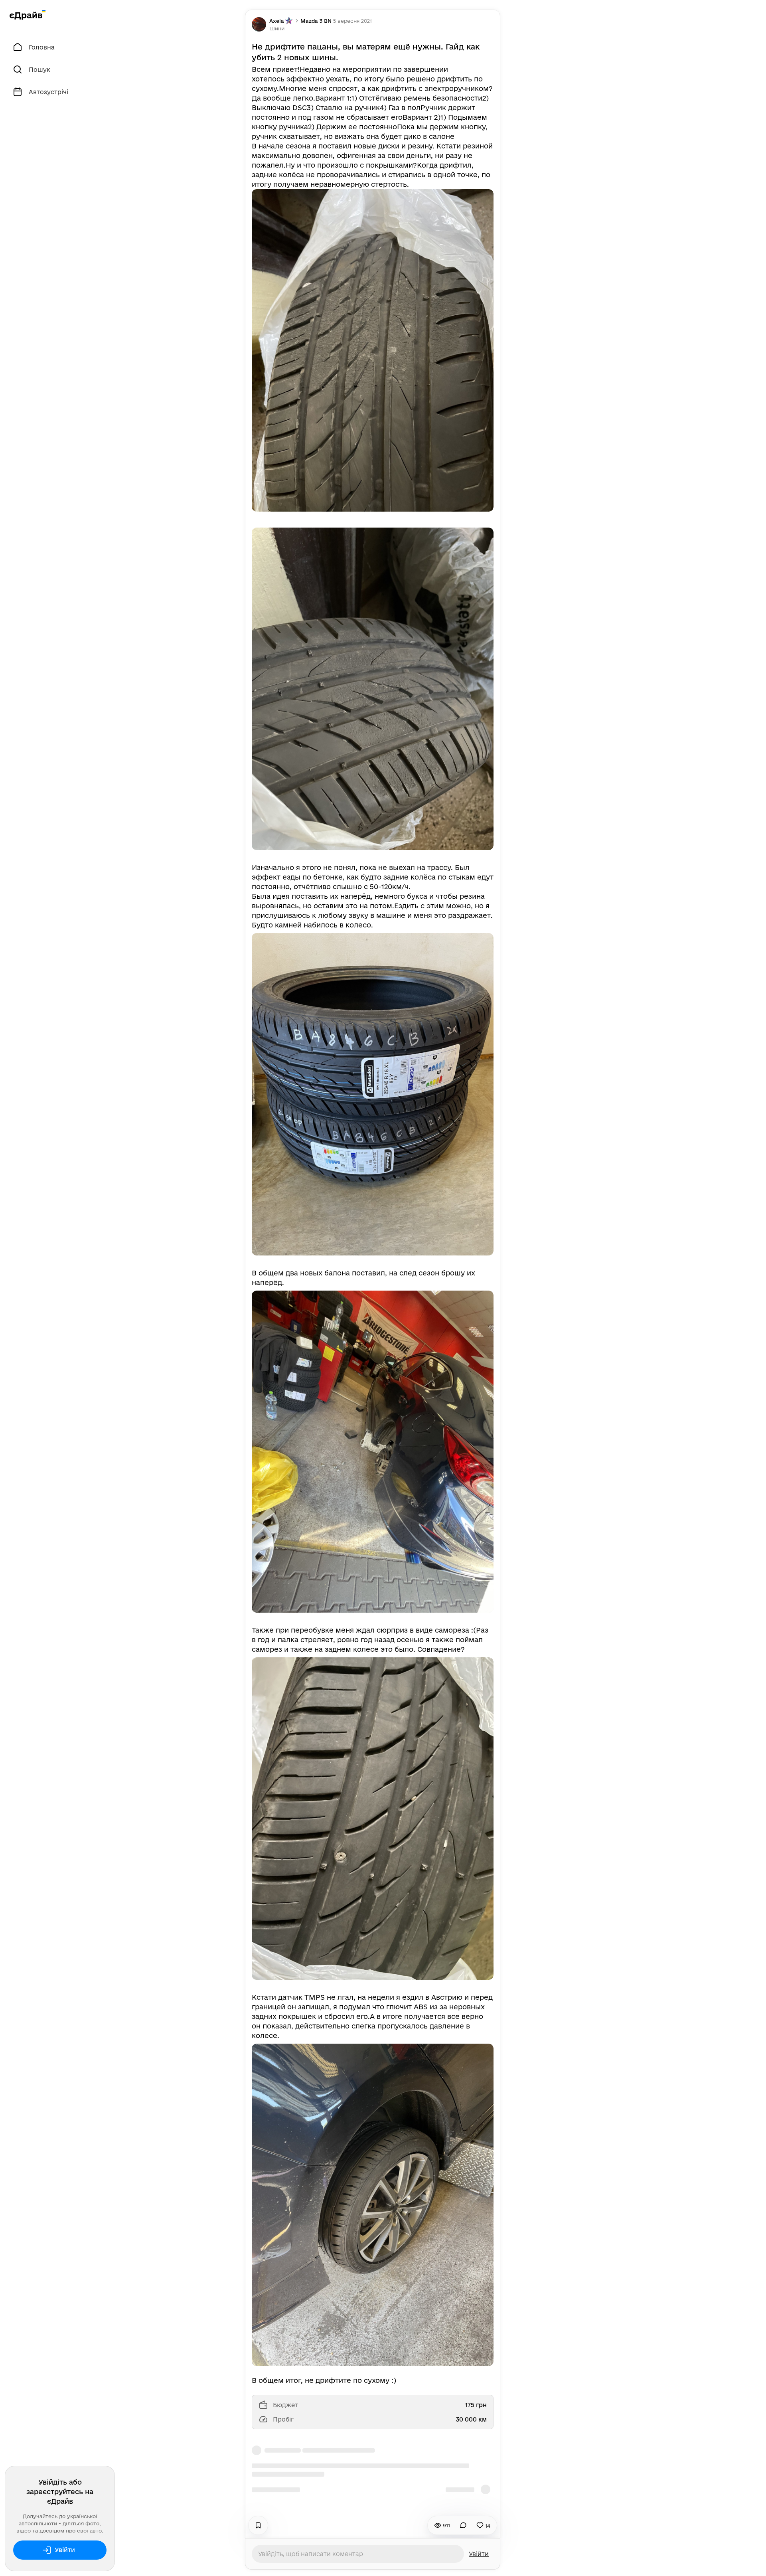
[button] (277, 28)
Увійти (65, 2550)
